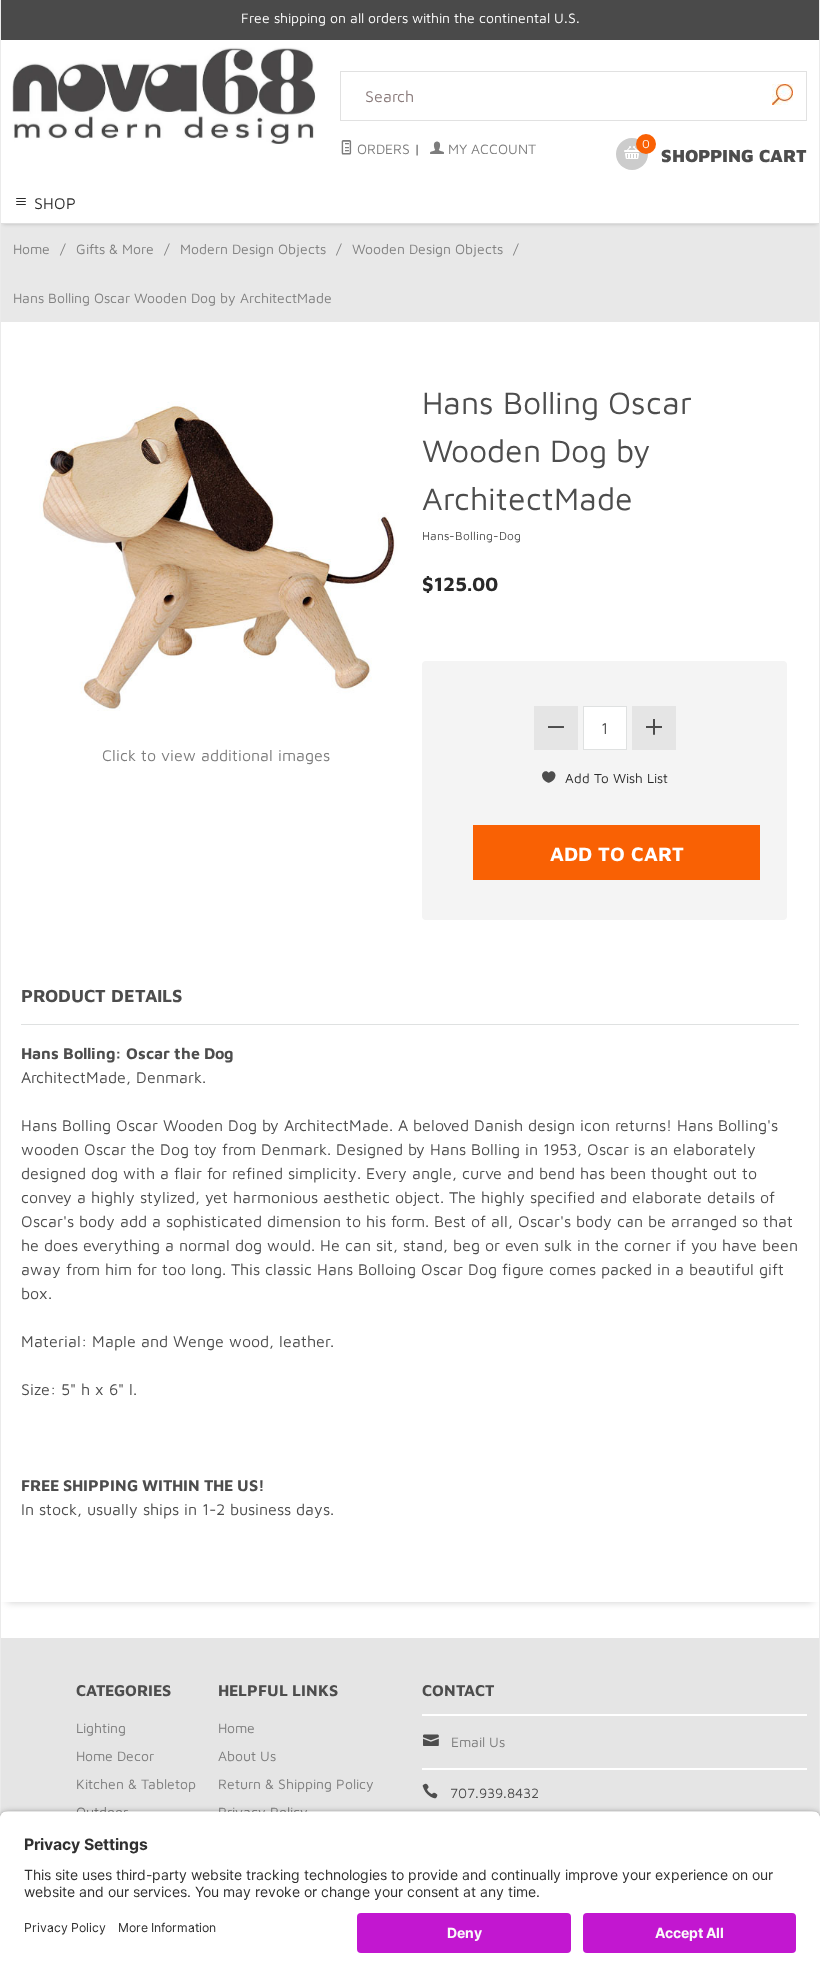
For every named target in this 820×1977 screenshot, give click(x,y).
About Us (247, 1755)
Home (31, 248)
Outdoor (488, 235)
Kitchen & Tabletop (384, 235)
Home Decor (265, 235)
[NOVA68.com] (164, 96)
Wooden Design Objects (427, 248)
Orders (381, 148)
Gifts (611, 235)
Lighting (186, 235)
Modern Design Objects (253, 248)
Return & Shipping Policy (296, 1783)
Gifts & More (115, 248)
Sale (648, 235)
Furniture (556, 235)
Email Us (478, 1741)
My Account (490, 148)
